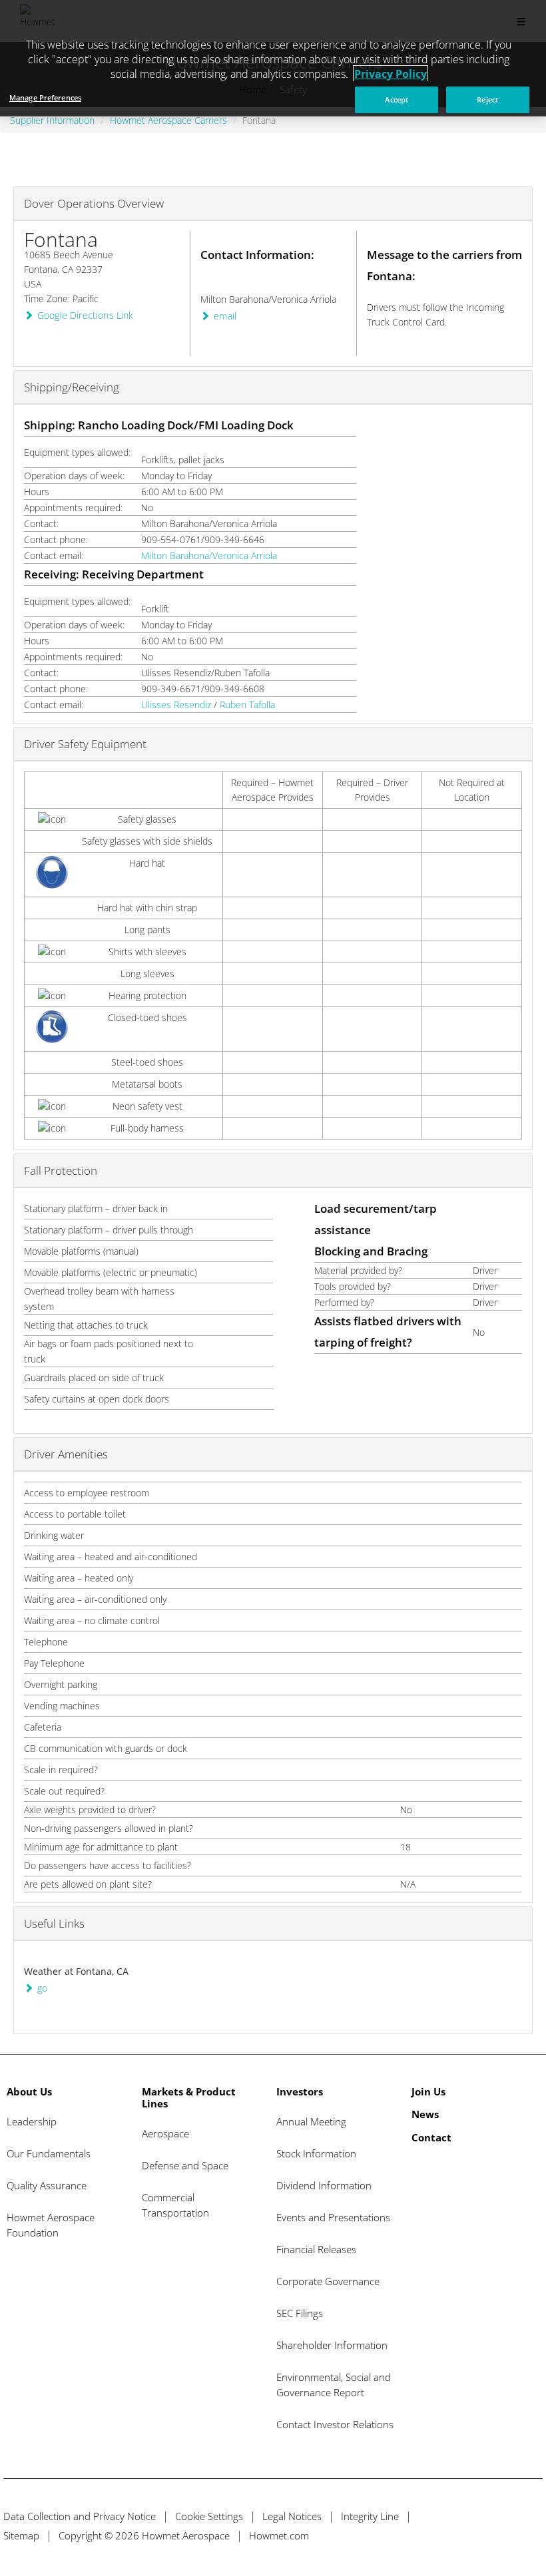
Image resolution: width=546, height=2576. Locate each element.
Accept (397, 100)
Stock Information (316, 2153)
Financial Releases (316, 2249)
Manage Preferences (45, 98)
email (225, 316)
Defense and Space (185, 2165)
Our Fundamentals (49, 2153)
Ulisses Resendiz (176, 705)
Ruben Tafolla (247, 705)
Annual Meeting (311, 2121)
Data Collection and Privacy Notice (80, 2516)
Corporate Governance (328, 2281)
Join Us (428, 2091)
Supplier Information (52, 120)
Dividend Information (324, 2185)
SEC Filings (300, 2313)
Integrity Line (370, 2516)
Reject (487, 100)
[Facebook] (482, 2535)
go (42, 1988)
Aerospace (165, 2133)
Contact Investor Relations (335, 2424)
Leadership (32, 2121)
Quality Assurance (47, 2185)
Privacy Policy (391, 74)
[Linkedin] (506, 2535)
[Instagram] (531, 2535)
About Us (29, 2091)
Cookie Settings (209, 2516)
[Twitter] (457, 2535)
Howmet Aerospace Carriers (168, 120)
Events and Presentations (333, 2217)
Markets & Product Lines (189, 2097)
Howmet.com (279, 2535)
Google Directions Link (86, 315)
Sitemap (21, 2535)
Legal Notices (292, 2516)
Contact (431, 2137)
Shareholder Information (332, 2345)
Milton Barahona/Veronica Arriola (209, 555)
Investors (300, 2091)
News (425, 2114)
